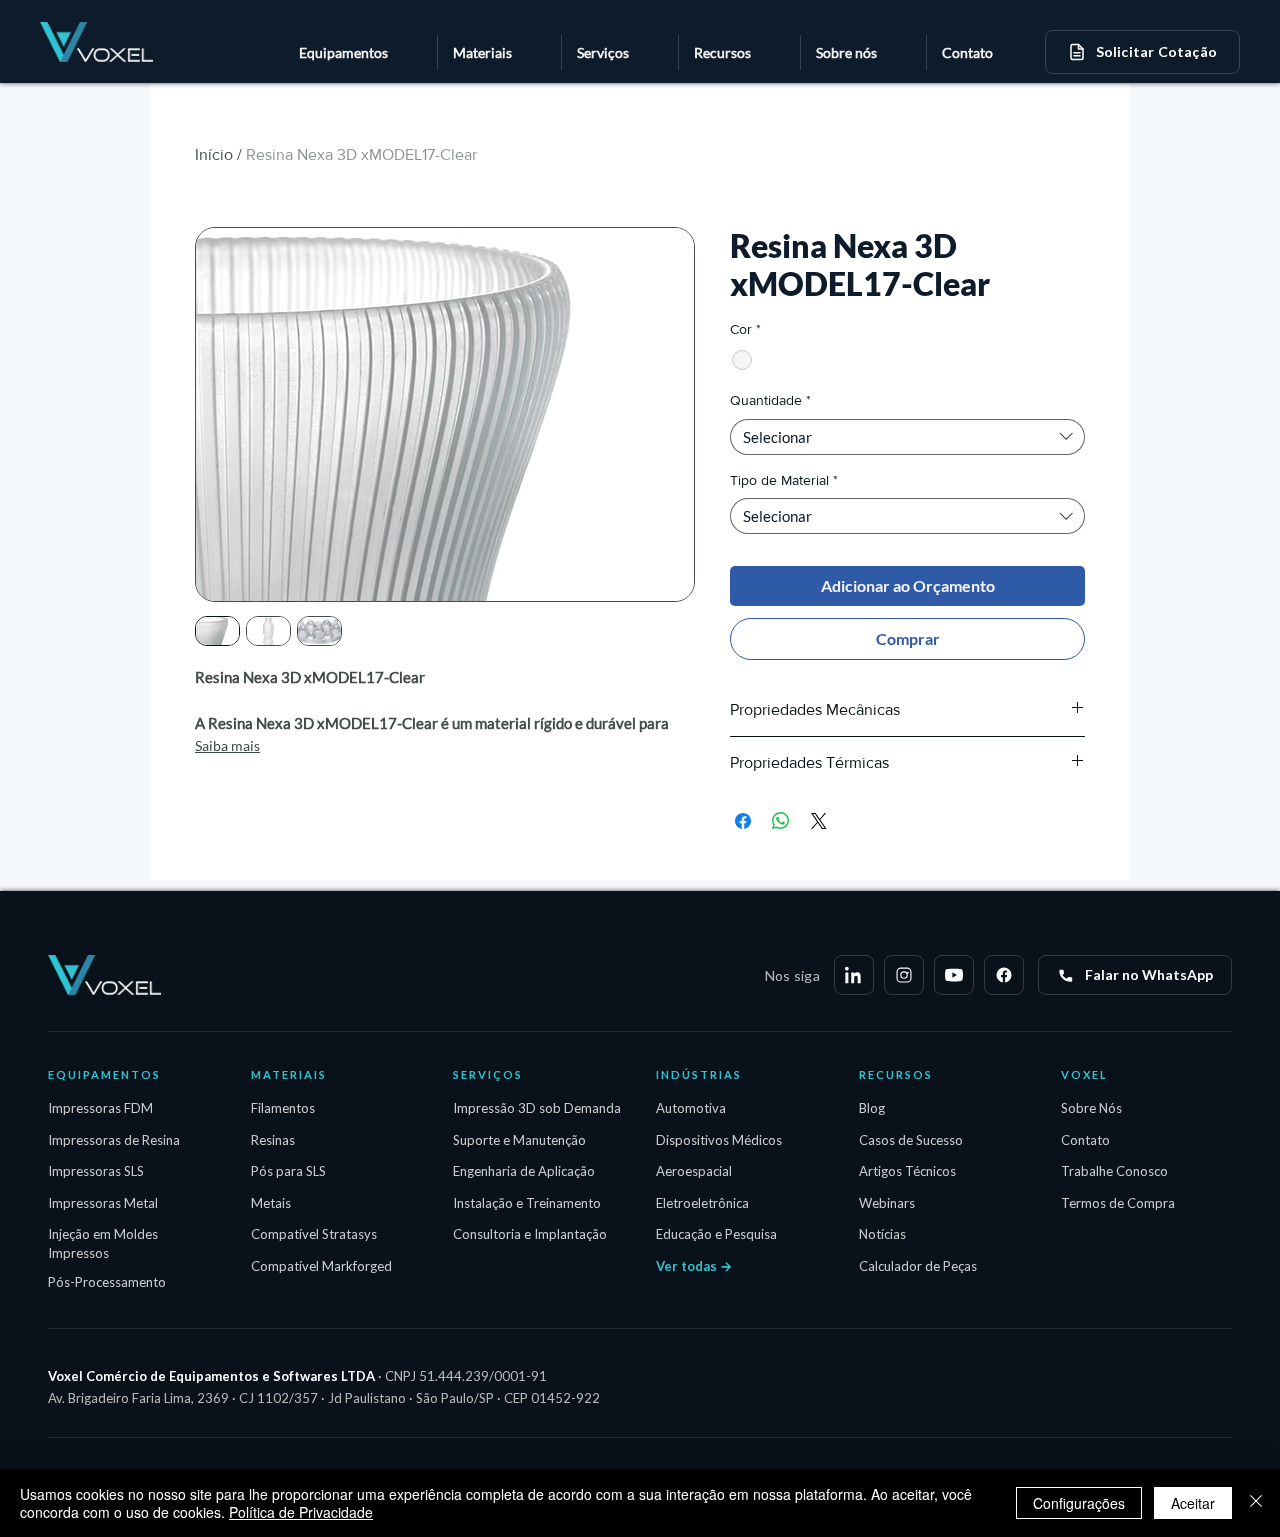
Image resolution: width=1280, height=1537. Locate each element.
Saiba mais (227, 745)
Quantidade (770, 400)
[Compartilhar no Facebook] (743, 821)
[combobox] (907, 437)
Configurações (1079, 1503)
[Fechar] (1256, 1503)
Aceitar (1193, 1503)
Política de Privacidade (301, 1512)
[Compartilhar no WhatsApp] (781, 821)
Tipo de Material (784, 480)
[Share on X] (819, 821)
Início (214, 154)
